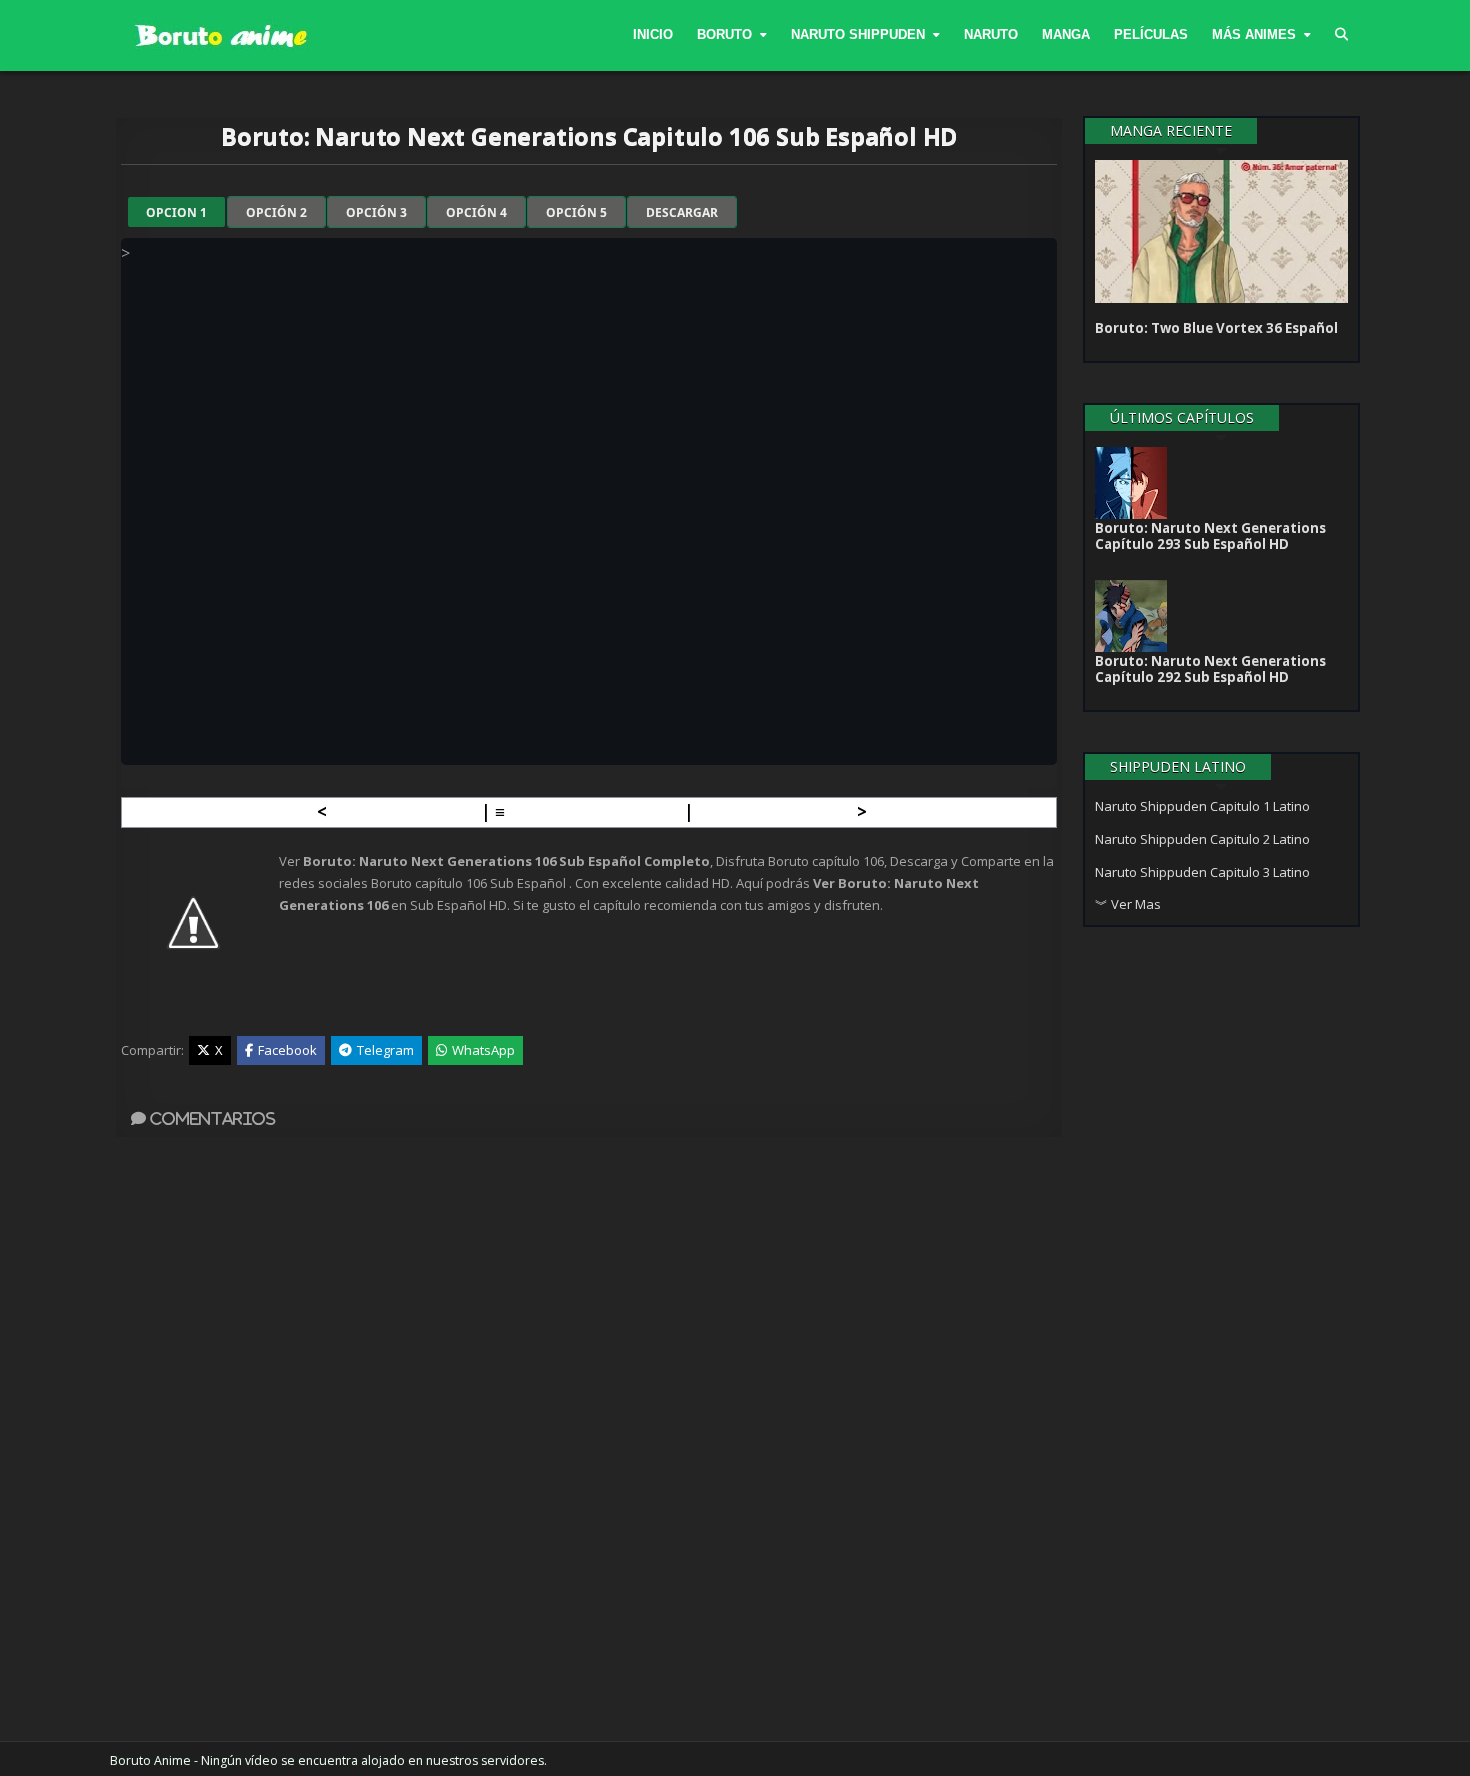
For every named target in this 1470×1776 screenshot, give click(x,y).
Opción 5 (576, 212)
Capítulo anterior (404, 811)
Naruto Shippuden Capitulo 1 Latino (1202, 806)
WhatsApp (483, 1050)
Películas (1151, 34)
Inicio (653, 34)
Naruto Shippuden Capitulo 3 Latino (1202, 872)
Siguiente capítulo (775, 811)
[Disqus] (589, 1439)
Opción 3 (376, 212)
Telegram (385, 1050)
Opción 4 (476, 212)
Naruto (991, 34)
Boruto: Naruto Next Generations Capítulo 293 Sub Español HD (1210, 536)
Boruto (724, 34)
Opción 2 (276, 212)
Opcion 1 (176, 212)
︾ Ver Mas (1128, 904)
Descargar (682, 212)
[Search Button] (1341, 35)
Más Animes (1254, 34)
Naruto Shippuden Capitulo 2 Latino (1202, 839)
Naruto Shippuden (858, 34)
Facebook (287, 1050)
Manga (1066, 34)
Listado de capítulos (594, 811)
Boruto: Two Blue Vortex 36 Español (1216, 328)
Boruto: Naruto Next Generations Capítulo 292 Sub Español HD (1210, 669)
